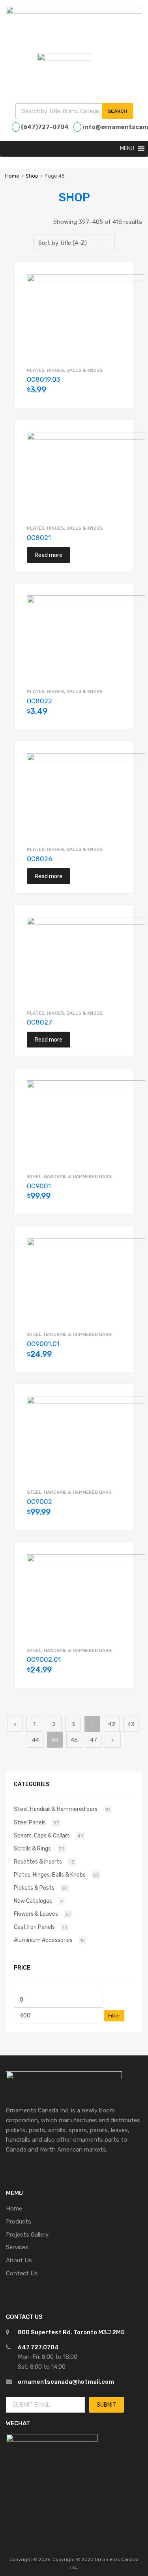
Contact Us (22, 2273)
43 (131, 1724)
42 (112, 1724)
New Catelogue (33, 1901)
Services (17, 2247)
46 (74, 1740)
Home (12, 176)
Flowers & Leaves (36, 1914)
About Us (19, 2260)
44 (36, 1740)
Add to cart (118, 394)
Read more (49, 555)
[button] (127, 149)
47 (94, 1740)
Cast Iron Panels (34, 1927)
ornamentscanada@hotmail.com (66, 2382)
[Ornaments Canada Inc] (74, 12)
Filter (114, 2016)
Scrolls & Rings (32, 1849)
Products (19, 2222)
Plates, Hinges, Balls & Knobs (65, 370)
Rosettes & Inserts (38, 1862)
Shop (32, 176)
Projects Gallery (27, 2235)
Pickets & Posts (34, 1888)
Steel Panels (30, 1822)
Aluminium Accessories (43, 1940)
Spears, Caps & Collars (42, 1835)
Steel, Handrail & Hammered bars (69, 1176)
